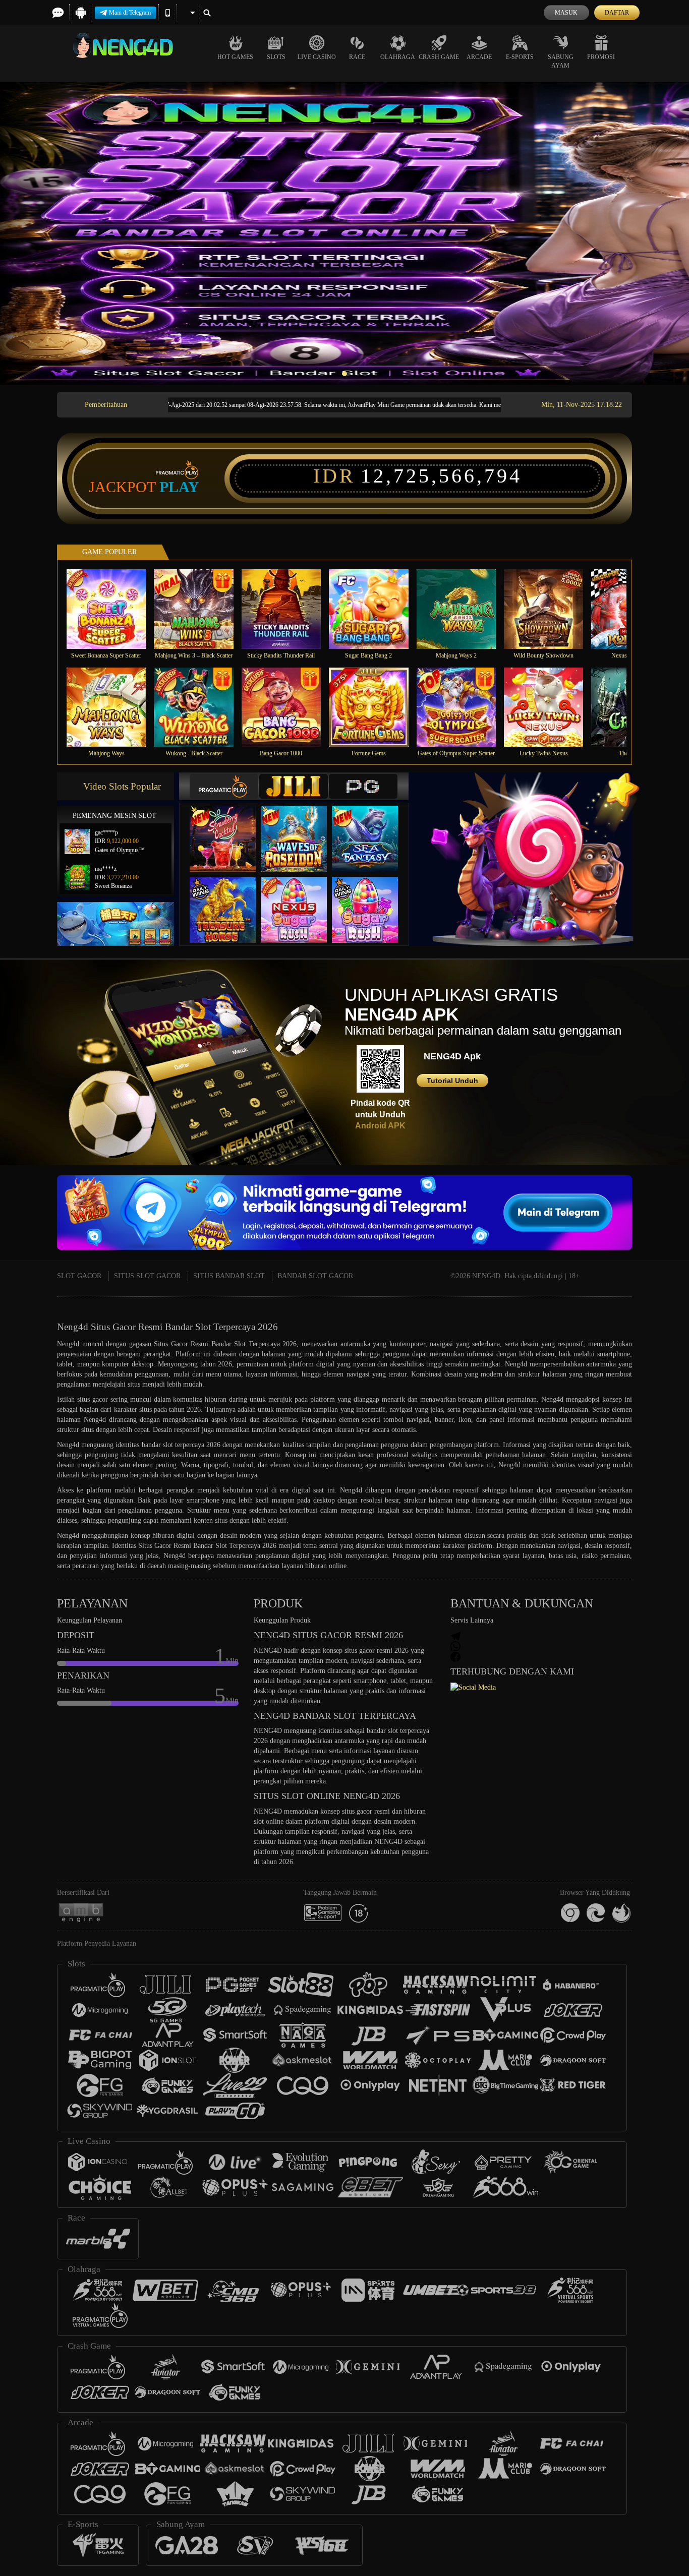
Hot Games (235, 57)
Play (179, 487)
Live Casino (317, 57)
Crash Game (439, 57)
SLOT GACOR (79, 1276)
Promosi (601, 57)
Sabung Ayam (561, 61)
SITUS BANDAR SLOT (229, 1276)
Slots (276, 57)
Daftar (617, 13)
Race (357, 57)
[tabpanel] (344, 233)
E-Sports (520, 57)
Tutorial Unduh (452, 1081)
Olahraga (398, 57)
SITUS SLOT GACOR (147, 1276)
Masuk (566, 13)
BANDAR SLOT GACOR (315, 1276)
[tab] (224, 786)
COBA (229, 829)
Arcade (479, 57)
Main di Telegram (130, 13)
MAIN (113, 609)
